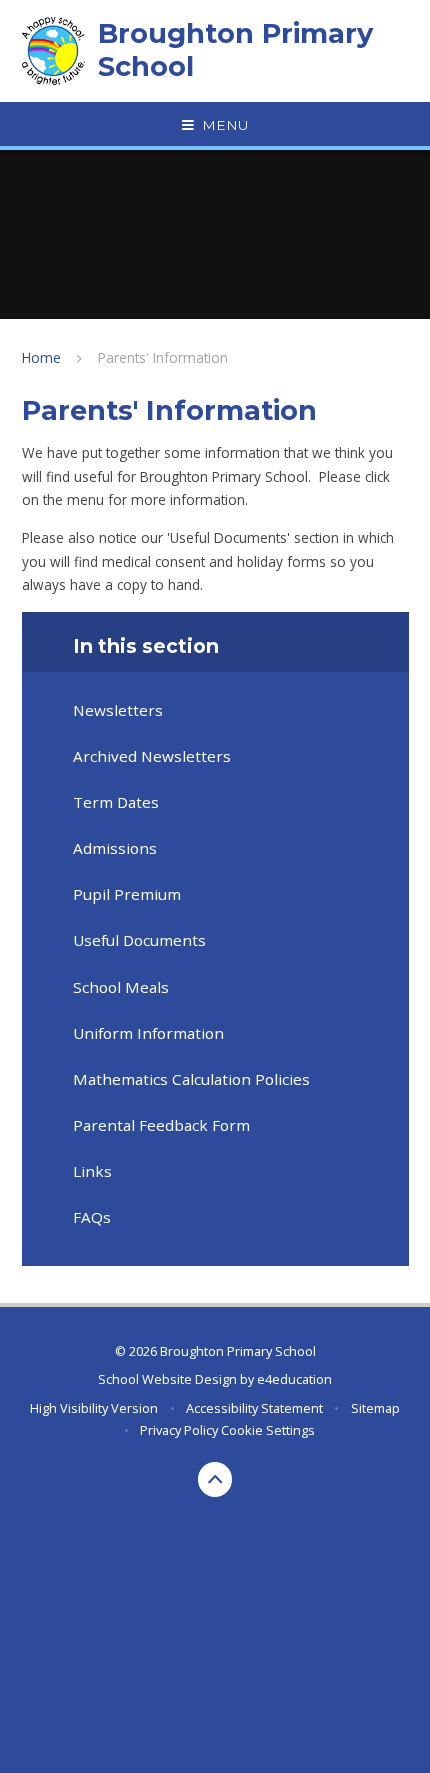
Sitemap (375, 1408)
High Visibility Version (94, 1408)
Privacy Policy (179, 1430)
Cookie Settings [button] (268, 1430)
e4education (294, 1379)
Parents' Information (163, 357)
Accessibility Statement (254, 1408)
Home (41, 357)
